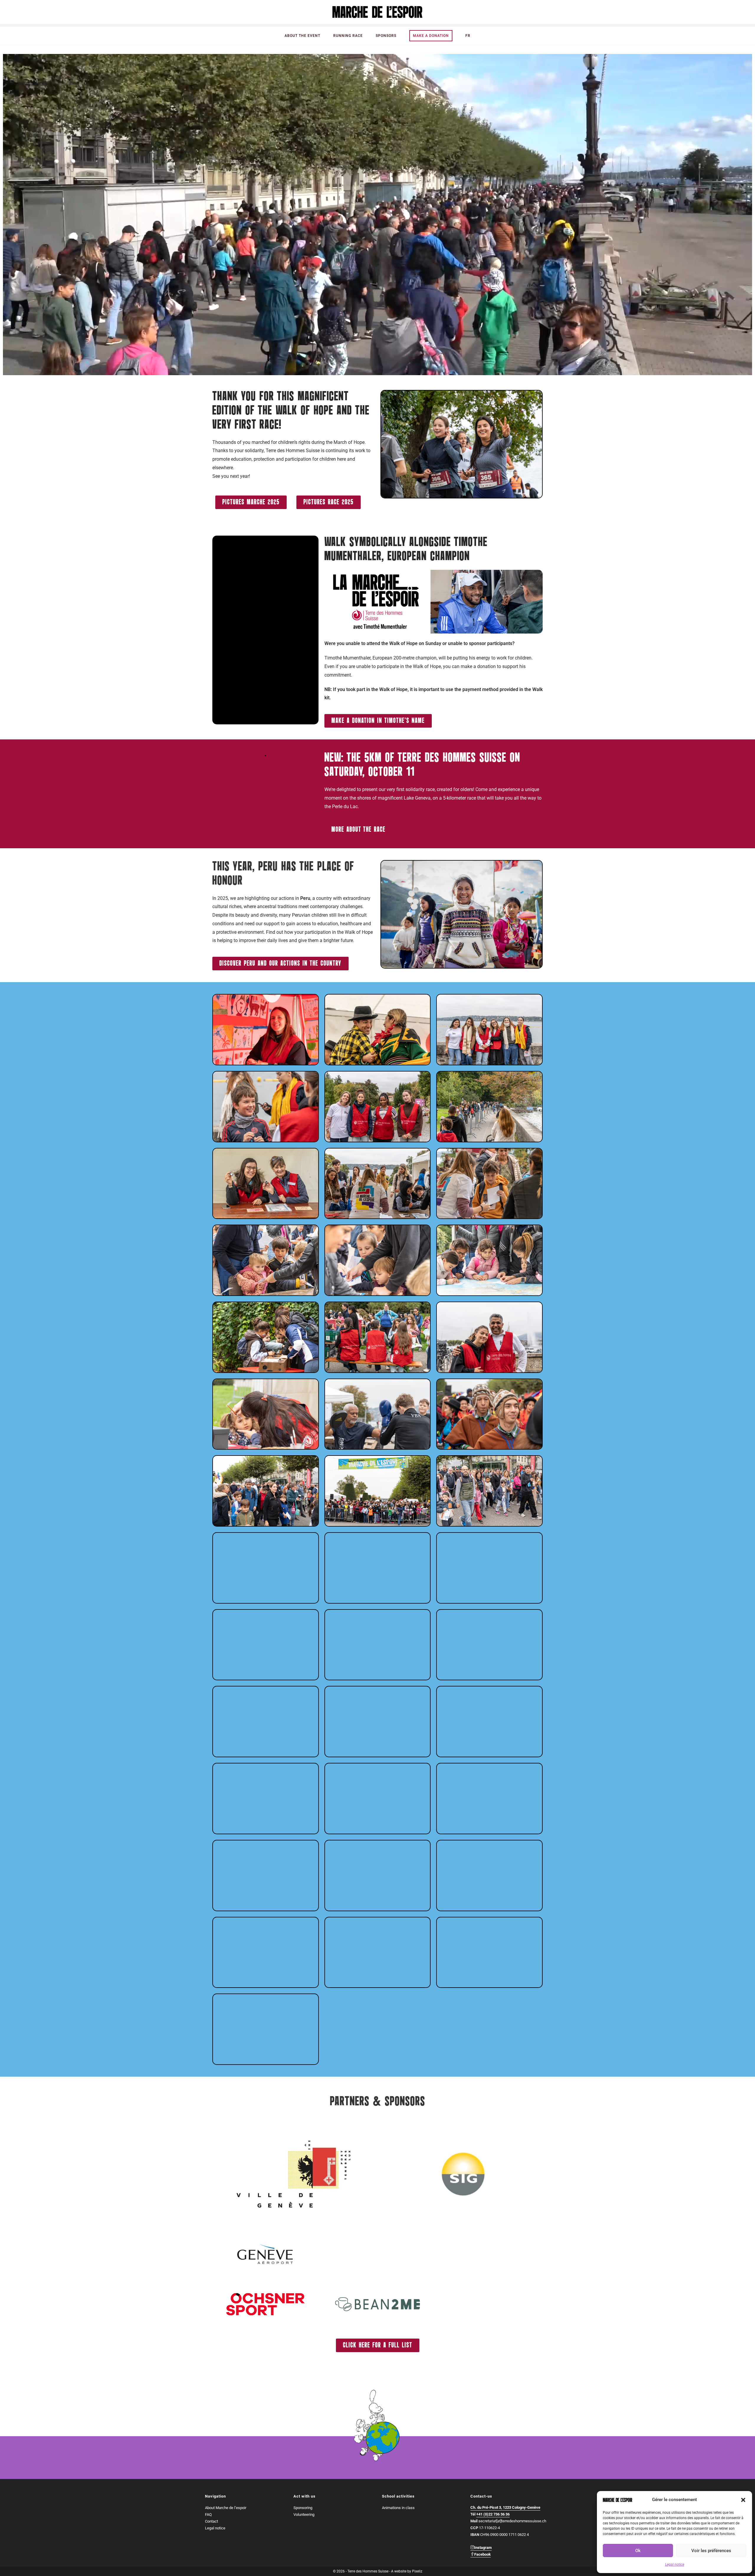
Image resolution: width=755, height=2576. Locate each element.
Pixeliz (417, 2571)
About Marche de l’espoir (226, 2508)
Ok (638, 2551)
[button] (743, 2500)
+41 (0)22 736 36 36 (493, 2514)
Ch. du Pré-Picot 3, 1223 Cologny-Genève (505, 2507)
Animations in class (398, 2508)
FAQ (208, 2515)
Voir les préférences (711, 2551)
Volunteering (304, 2515)
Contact (211, 2521)
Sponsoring (303, 2508)
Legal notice (675, 2564)
